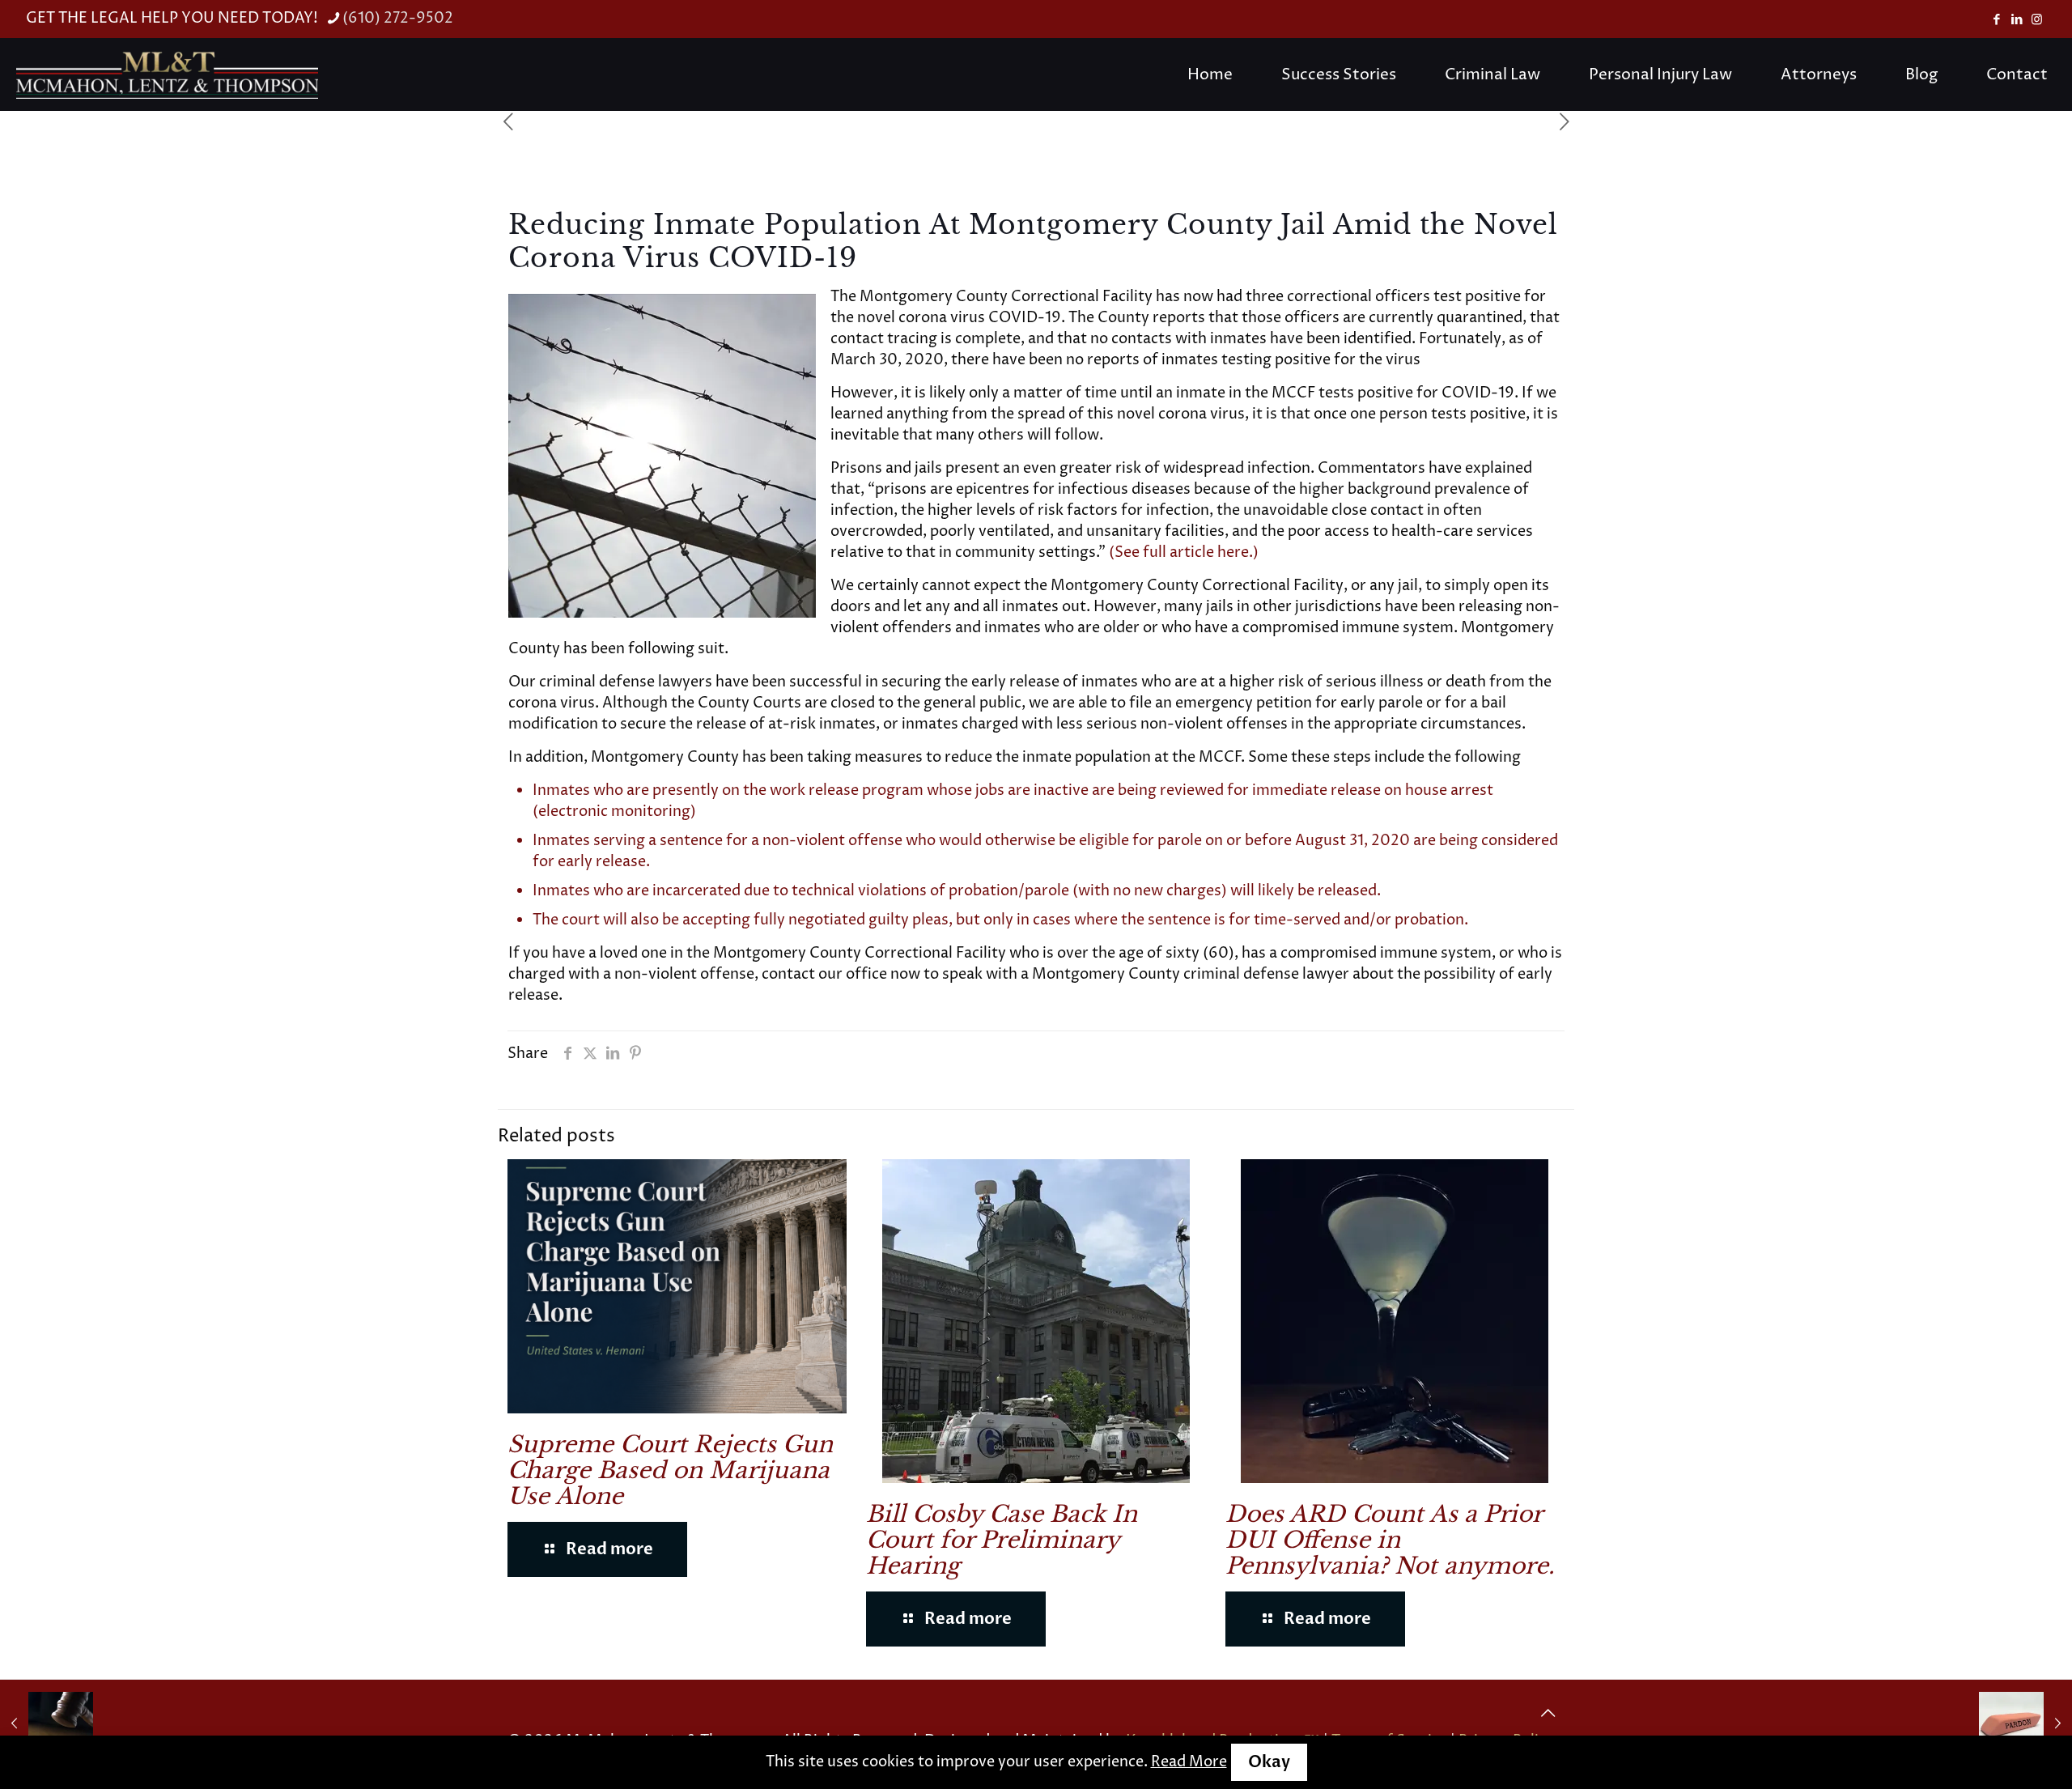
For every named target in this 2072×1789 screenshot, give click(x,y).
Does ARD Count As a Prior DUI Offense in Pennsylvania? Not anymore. (1390, 1540)
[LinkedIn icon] (2017, 20)
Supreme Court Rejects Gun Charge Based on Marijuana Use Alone (670, 1470)
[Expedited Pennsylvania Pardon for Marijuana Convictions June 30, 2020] (2025, 1724)
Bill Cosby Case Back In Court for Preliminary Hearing (1002, 1540)
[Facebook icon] (1996, 20)
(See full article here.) (1184, 552)
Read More (1189, 1762)
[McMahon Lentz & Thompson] (167, 74)
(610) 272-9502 (398, 18)
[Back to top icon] (1548, 1714)
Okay (1269, 1762)
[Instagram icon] (2037, 20)
